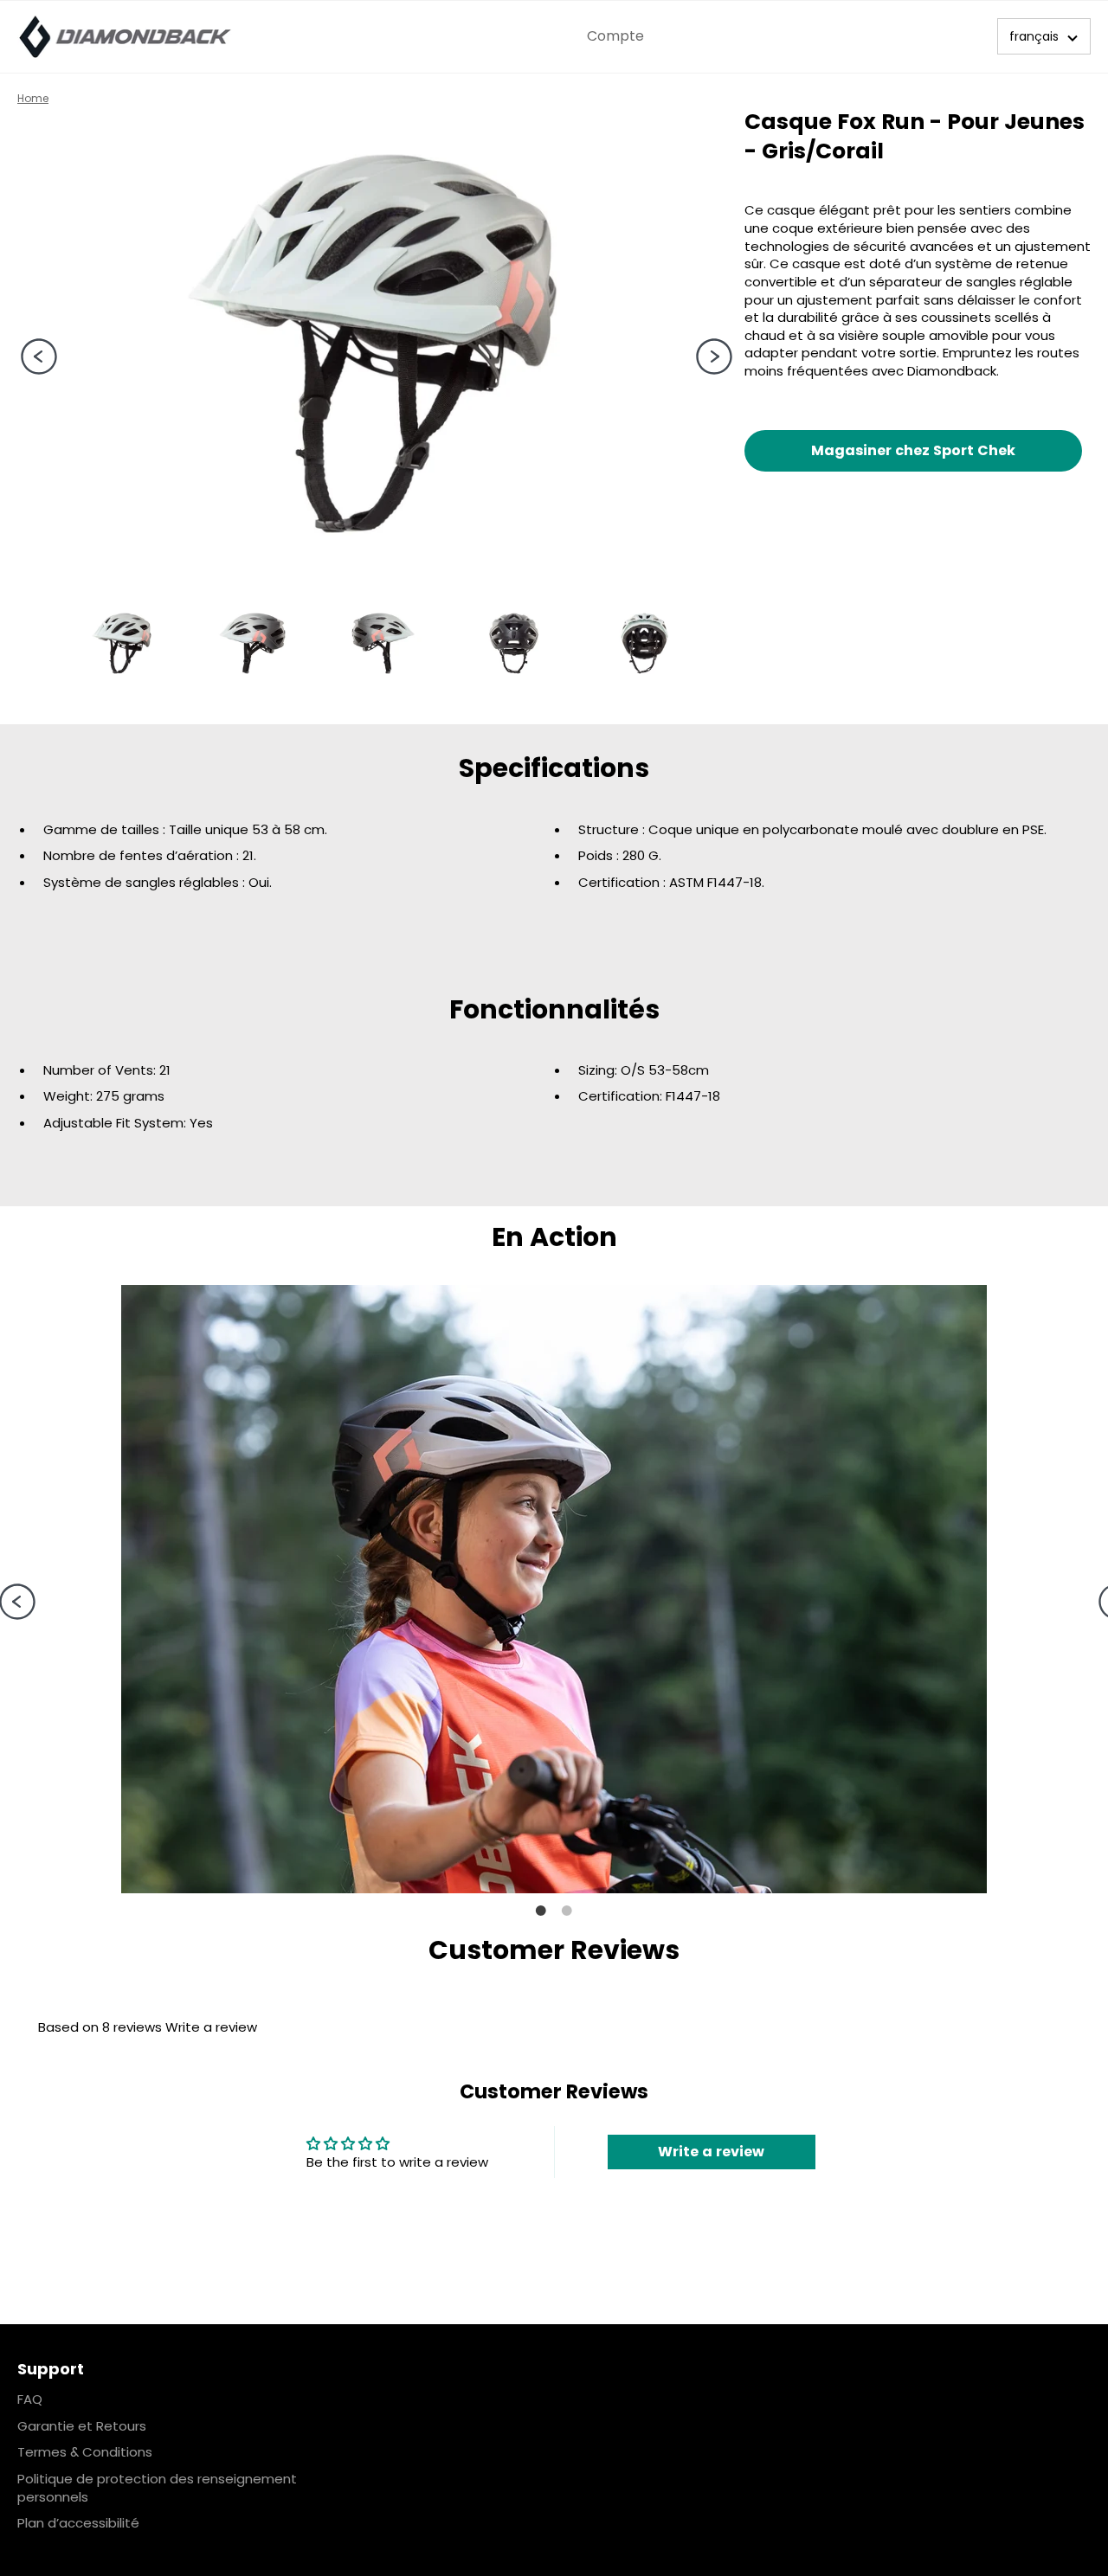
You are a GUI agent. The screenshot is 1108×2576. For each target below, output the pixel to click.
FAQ (30, 2399)
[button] (1044, 36)
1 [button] (541, 1911)
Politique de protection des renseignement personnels (157, 2488)
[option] (372, 344)
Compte (615, 36)
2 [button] (567, 1911)
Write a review (211, 2027)
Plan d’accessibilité (78, 2523)
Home (33, 98)
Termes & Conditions (85, 2452)
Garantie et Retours (82, 2426)
